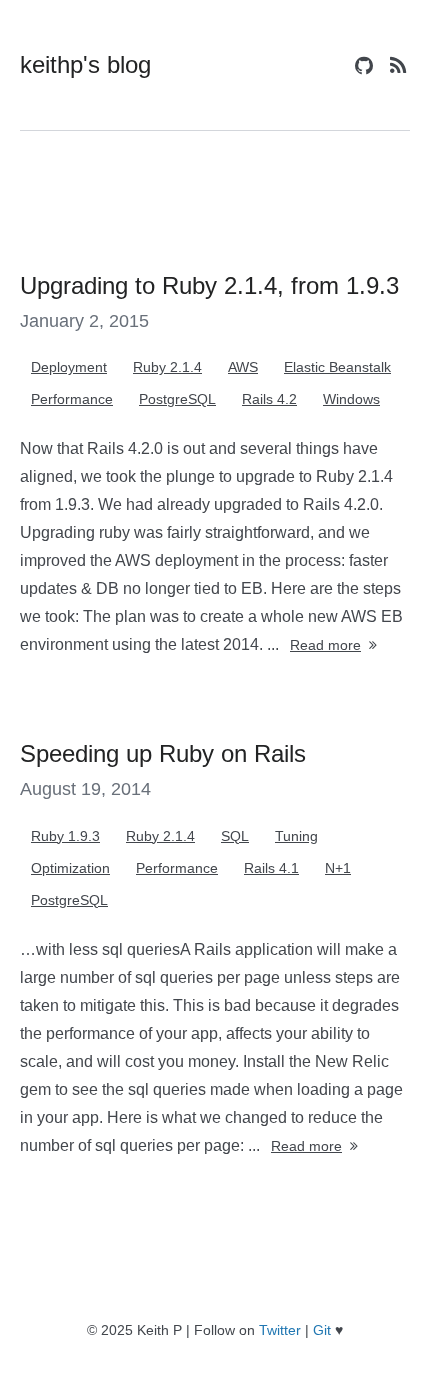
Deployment (69, 367)
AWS (243, 367)
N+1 (338, 868)
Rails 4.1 (271, 868)
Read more (325, 645)
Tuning (296, 836)
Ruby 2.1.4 (167, 367)
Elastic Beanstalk (337, 367)
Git (322, 1330)
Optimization (70, 868)
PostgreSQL (177, 399)
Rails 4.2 (269, 399)
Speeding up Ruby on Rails (163, 753)
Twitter (280, 1330)
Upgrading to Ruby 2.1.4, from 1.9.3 (209, 285)
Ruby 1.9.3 (65, 836)
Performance (72, 399)
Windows (351, 399)
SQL (235, 836)
